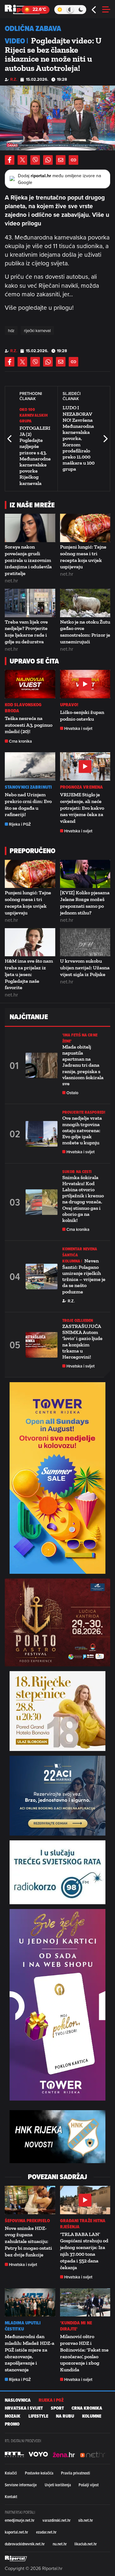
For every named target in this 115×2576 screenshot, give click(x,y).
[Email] (61, 160)
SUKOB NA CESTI (77, 1172)
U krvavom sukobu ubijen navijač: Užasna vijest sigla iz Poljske (85, 968)
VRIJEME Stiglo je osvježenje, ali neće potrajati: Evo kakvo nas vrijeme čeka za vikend (82, 808)
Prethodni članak (10, 439)
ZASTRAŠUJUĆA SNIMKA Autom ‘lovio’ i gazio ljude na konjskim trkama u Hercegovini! (82, 1341)
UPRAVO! (69, 705)
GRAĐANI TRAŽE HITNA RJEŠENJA (83, 2224)
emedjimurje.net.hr (20, 2520)
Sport (57, 2408)
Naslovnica (18, 2400)
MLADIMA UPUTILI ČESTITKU (23, 2326)
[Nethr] (93, 2454)
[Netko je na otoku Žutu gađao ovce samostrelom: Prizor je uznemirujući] (85, 603)
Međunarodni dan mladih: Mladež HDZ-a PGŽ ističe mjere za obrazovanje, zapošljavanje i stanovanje (30, 2353)
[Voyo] (38, 2454)
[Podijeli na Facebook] (10, 160)
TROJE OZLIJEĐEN (78, 1320)
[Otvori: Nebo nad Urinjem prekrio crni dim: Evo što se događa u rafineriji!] (30, 766)
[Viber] (35, 160)
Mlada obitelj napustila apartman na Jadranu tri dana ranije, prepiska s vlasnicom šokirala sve (83, 1065)
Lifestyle (38, 2416)
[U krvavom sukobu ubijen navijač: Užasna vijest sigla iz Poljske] (85, 942)
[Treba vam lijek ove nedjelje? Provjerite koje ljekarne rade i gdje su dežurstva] (30, 603)
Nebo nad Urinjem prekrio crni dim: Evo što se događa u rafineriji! (28, 804)
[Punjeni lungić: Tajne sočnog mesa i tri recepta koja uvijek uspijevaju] (85, 528)
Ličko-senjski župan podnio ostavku (82, 716)
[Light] (60, 10)
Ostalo (72, 1093)
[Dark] (81, 10)
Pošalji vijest (89, 2485)
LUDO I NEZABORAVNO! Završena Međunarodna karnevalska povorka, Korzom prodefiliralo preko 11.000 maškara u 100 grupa (79, 438)
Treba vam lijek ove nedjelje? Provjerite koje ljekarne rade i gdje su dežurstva (26, 632)
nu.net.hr (60, 2544)
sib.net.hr (86, 2520)
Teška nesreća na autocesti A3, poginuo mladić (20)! (29, 725)
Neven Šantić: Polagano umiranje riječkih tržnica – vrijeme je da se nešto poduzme (84, 1276)
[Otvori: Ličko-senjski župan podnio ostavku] (85, 684)
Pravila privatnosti (76, 2473)
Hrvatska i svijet (78, 728)
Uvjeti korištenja (58, 2485)
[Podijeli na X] (22, 160)
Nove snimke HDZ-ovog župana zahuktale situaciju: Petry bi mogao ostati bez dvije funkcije (28, 2241)
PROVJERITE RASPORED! (84, 1112)
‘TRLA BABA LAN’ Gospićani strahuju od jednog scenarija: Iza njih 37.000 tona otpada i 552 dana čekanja (84, 2251)
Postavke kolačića (39, 2473)
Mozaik (13, 2416)
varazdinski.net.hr (57, 2520)
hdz (11, 330)
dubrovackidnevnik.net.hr (25, 2544)
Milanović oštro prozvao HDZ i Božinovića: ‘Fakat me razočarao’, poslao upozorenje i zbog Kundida (84, 2353)
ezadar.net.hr (46, 2532)
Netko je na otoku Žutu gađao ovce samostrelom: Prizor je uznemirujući (85, 632)
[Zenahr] (64, 2454)
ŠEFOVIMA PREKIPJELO (27, 2221)
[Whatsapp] (48, 160)
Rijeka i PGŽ (20, 824)
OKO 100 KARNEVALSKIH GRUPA (34, 415)
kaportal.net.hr (16, 2532)
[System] (70, 10)
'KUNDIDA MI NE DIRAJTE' (76, 2326)
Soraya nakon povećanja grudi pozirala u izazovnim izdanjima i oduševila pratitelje (28, 560)
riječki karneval (37, 330)
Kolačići (11, 2473)
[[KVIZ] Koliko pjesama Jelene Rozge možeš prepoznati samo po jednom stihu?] (85, 874)
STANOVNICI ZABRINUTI (28, 787)
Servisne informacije (21, 2485)
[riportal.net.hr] (16, 2558)
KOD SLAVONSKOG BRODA (23, 708)
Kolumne (92, 2416)
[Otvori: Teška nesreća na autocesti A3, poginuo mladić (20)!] (30, 684)
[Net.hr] (14, 2454)
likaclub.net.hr (86, 2544)
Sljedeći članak (105, 439)
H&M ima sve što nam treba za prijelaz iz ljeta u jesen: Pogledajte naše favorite (29, 974)
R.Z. (14, 79)
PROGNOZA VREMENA (82, 787)
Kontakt (11, 2496)
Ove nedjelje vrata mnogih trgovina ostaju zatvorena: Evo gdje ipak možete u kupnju (82, 1130)
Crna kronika (20, 741)
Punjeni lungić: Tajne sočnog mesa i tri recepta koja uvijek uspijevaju (83, 557)
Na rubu (65, 2416)
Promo (12, 2424)
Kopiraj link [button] (73, 160)
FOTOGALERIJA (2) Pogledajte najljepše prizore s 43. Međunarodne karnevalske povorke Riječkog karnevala (35, 456)
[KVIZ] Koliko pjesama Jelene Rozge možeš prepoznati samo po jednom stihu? (85, 902)
